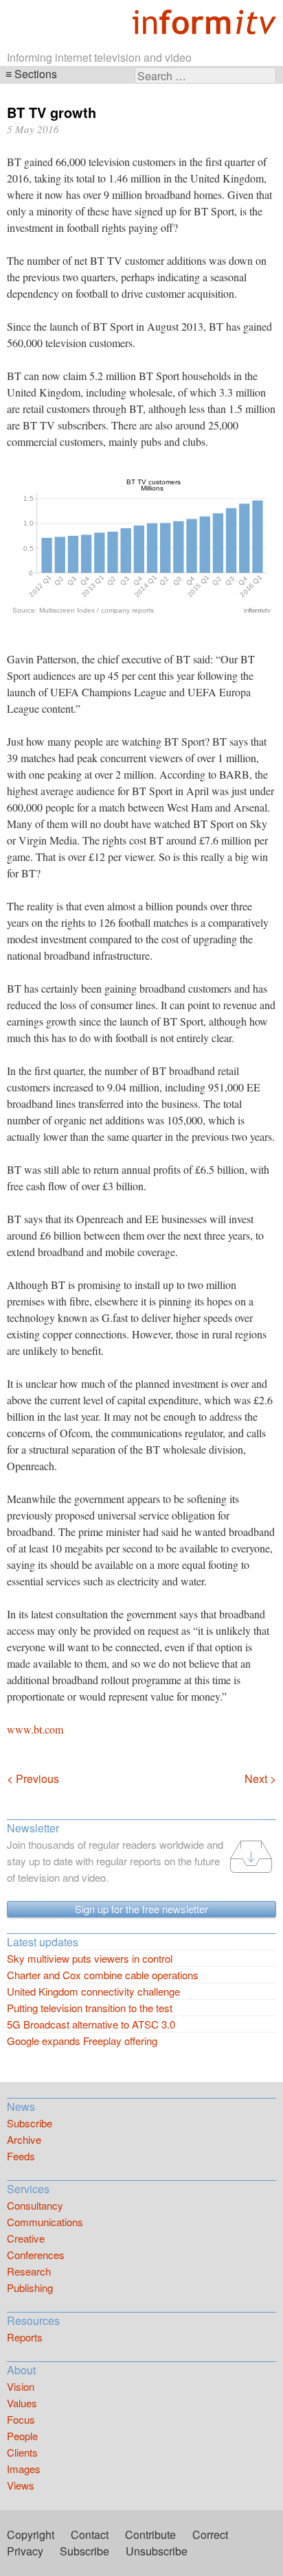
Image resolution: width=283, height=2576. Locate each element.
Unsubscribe (157, 2551)
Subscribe (30, 2123)
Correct (210, 2534)
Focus (21, 2419)
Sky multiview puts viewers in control (90, 1958)
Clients (22, 2452)
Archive (24, 2139)
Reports (25, 2337)
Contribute (150, 2534)
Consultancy (35, 2205)
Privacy (25, 2551)
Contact (90, 2534)
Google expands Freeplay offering (82, 2041)
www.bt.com (35, 1729)
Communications (45, 2222)
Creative (26, 2238)
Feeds (21, 2156)
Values (22, 2403)
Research (29, 2271)
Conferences (36, 2255)
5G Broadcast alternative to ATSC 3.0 (91, 2024)
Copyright (31, 2534)
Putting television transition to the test (90, 2008)
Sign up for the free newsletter (141, 1909)
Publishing (30, 2288)
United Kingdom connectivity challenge (93, 1991)
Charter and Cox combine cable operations (103, 1975)
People (22, 2436)
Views (21, 2485)
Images (24, 2469)
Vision (21, 2386)
